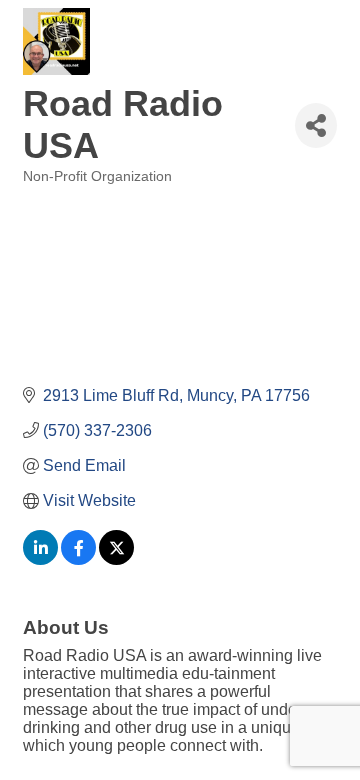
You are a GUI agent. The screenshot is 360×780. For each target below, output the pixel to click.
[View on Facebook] (78, 559)
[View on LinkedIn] (40, 559)
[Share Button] (316, 125)
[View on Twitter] (116, 559)
